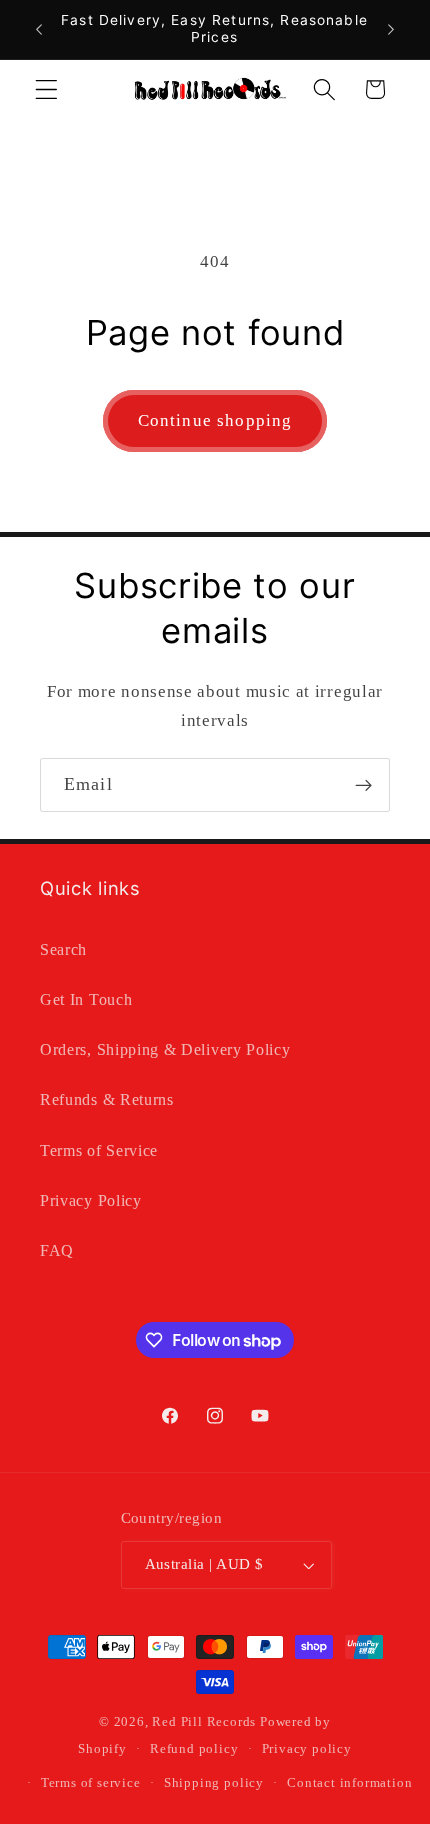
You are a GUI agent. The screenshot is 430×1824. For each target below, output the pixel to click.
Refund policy (194, 1749)
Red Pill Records (204, 1722)
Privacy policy (307, 1749)
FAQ (57, 1250)
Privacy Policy (91, 1200)
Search (63, 949)
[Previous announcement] (39, 29)
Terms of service (91, 1783)
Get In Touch (86, 999)
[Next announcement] (391, 29)
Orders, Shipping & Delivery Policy (165, 1049)
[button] (46, 89)
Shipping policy (214, 1783)
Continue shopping (215, 420)
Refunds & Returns (107, 1099)
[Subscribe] (363, 785)
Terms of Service (99, 1150)
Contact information (349, 1783)
